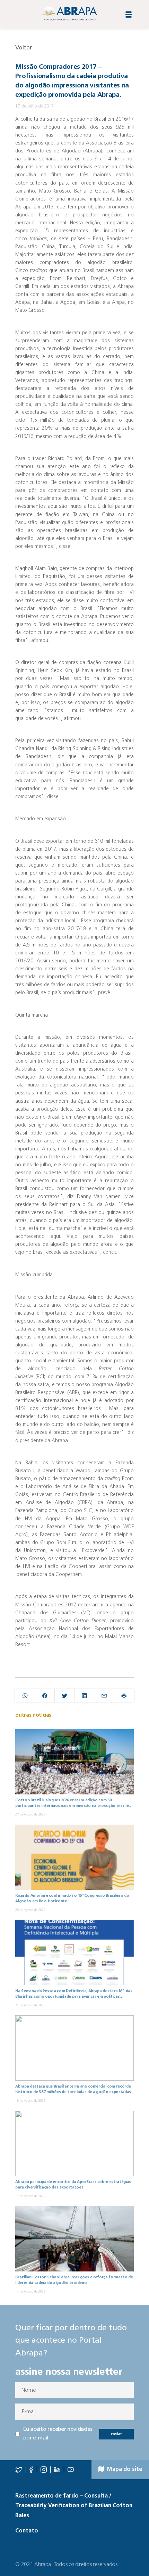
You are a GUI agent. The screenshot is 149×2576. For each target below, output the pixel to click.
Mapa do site (124, 2470)
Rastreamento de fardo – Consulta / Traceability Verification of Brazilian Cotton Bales (74, 2506)
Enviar (116, 2434)
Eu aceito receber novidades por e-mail (58, 2434)
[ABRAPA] (69, 13)
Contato (27, 2531)
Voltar (24, 48)
